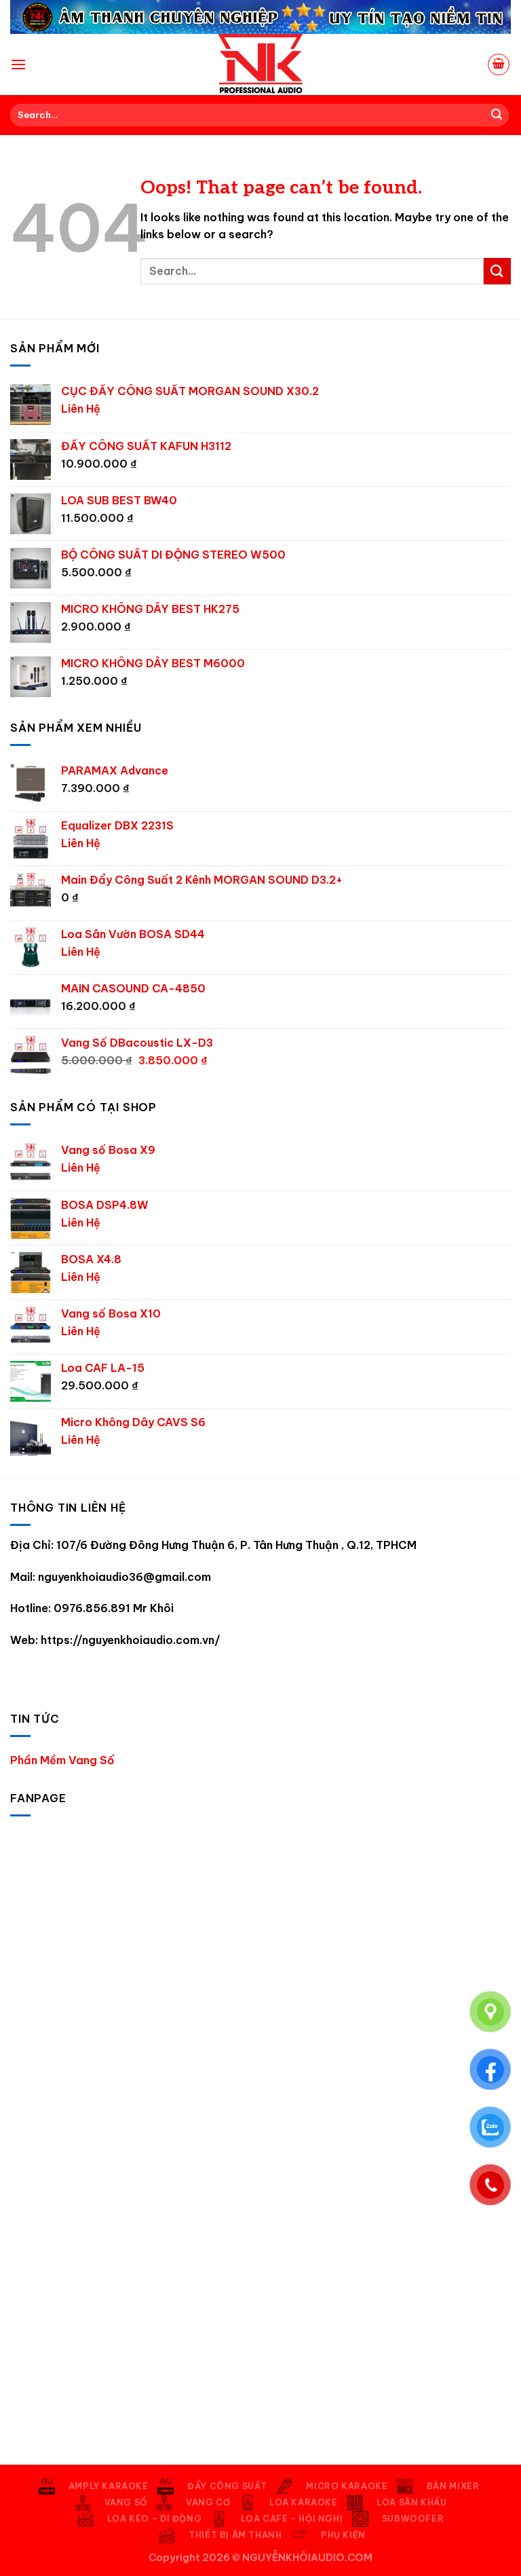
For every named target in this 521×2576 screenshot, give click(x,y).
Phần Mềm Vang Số (62, 1760)
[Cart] (499, 64)
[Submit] (497, 115)
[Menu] (18, 64)
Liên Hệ (81, 409)
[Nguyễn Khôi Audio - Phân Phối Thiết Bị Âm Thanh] (260, 64)
